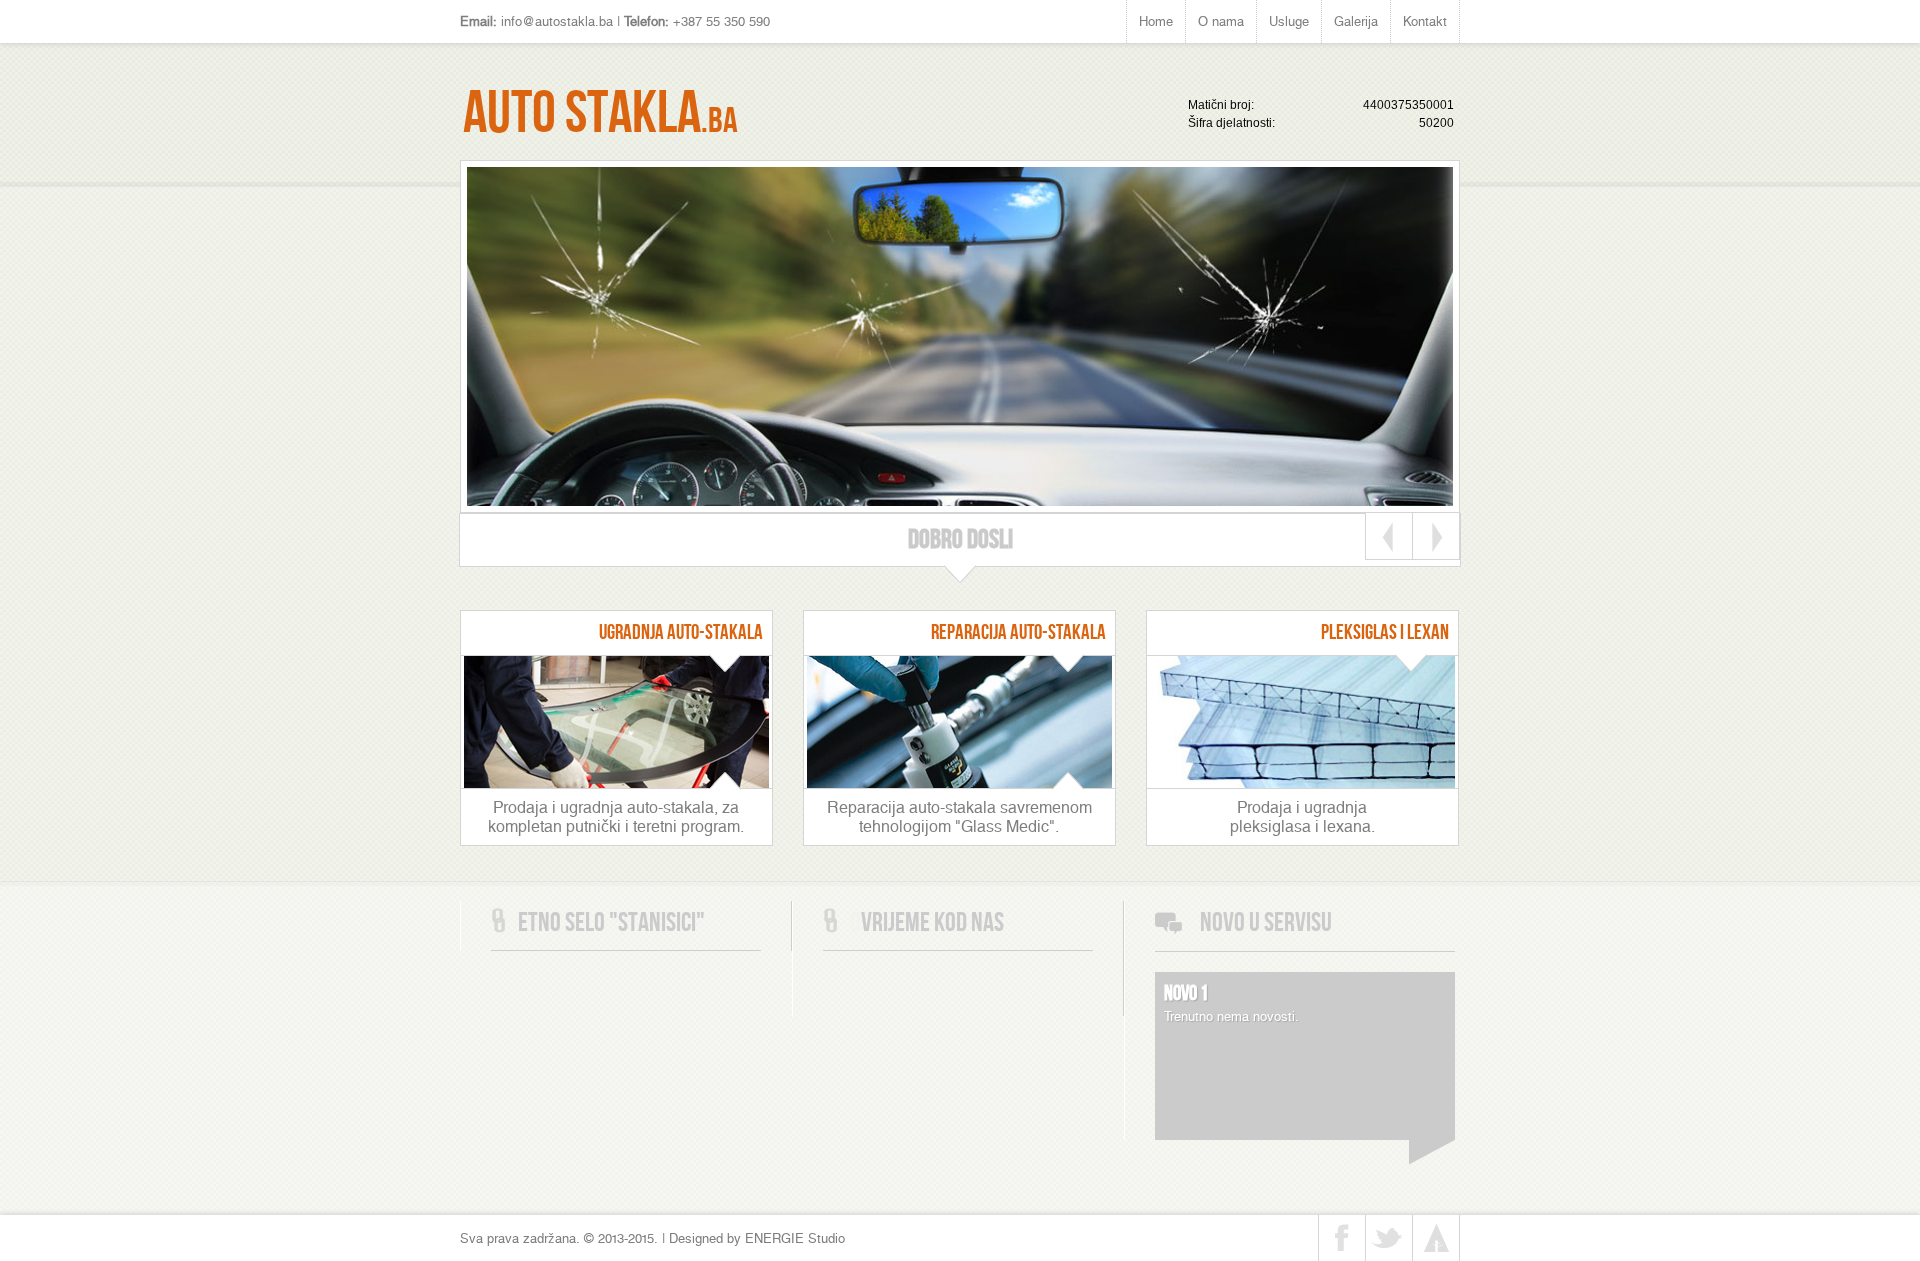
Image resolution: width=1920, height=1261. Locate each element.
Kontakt (1425, 21)
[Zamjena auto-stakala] (616, 782)
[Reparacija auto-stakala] (959, 782)
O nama (1221, 21)
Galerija (1356, 21)
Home (1156, 21)
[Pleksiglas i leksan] (1302, 782)
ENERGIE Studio (795, 1238)
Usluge (1289, 21)
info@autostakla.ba (557, 21)
